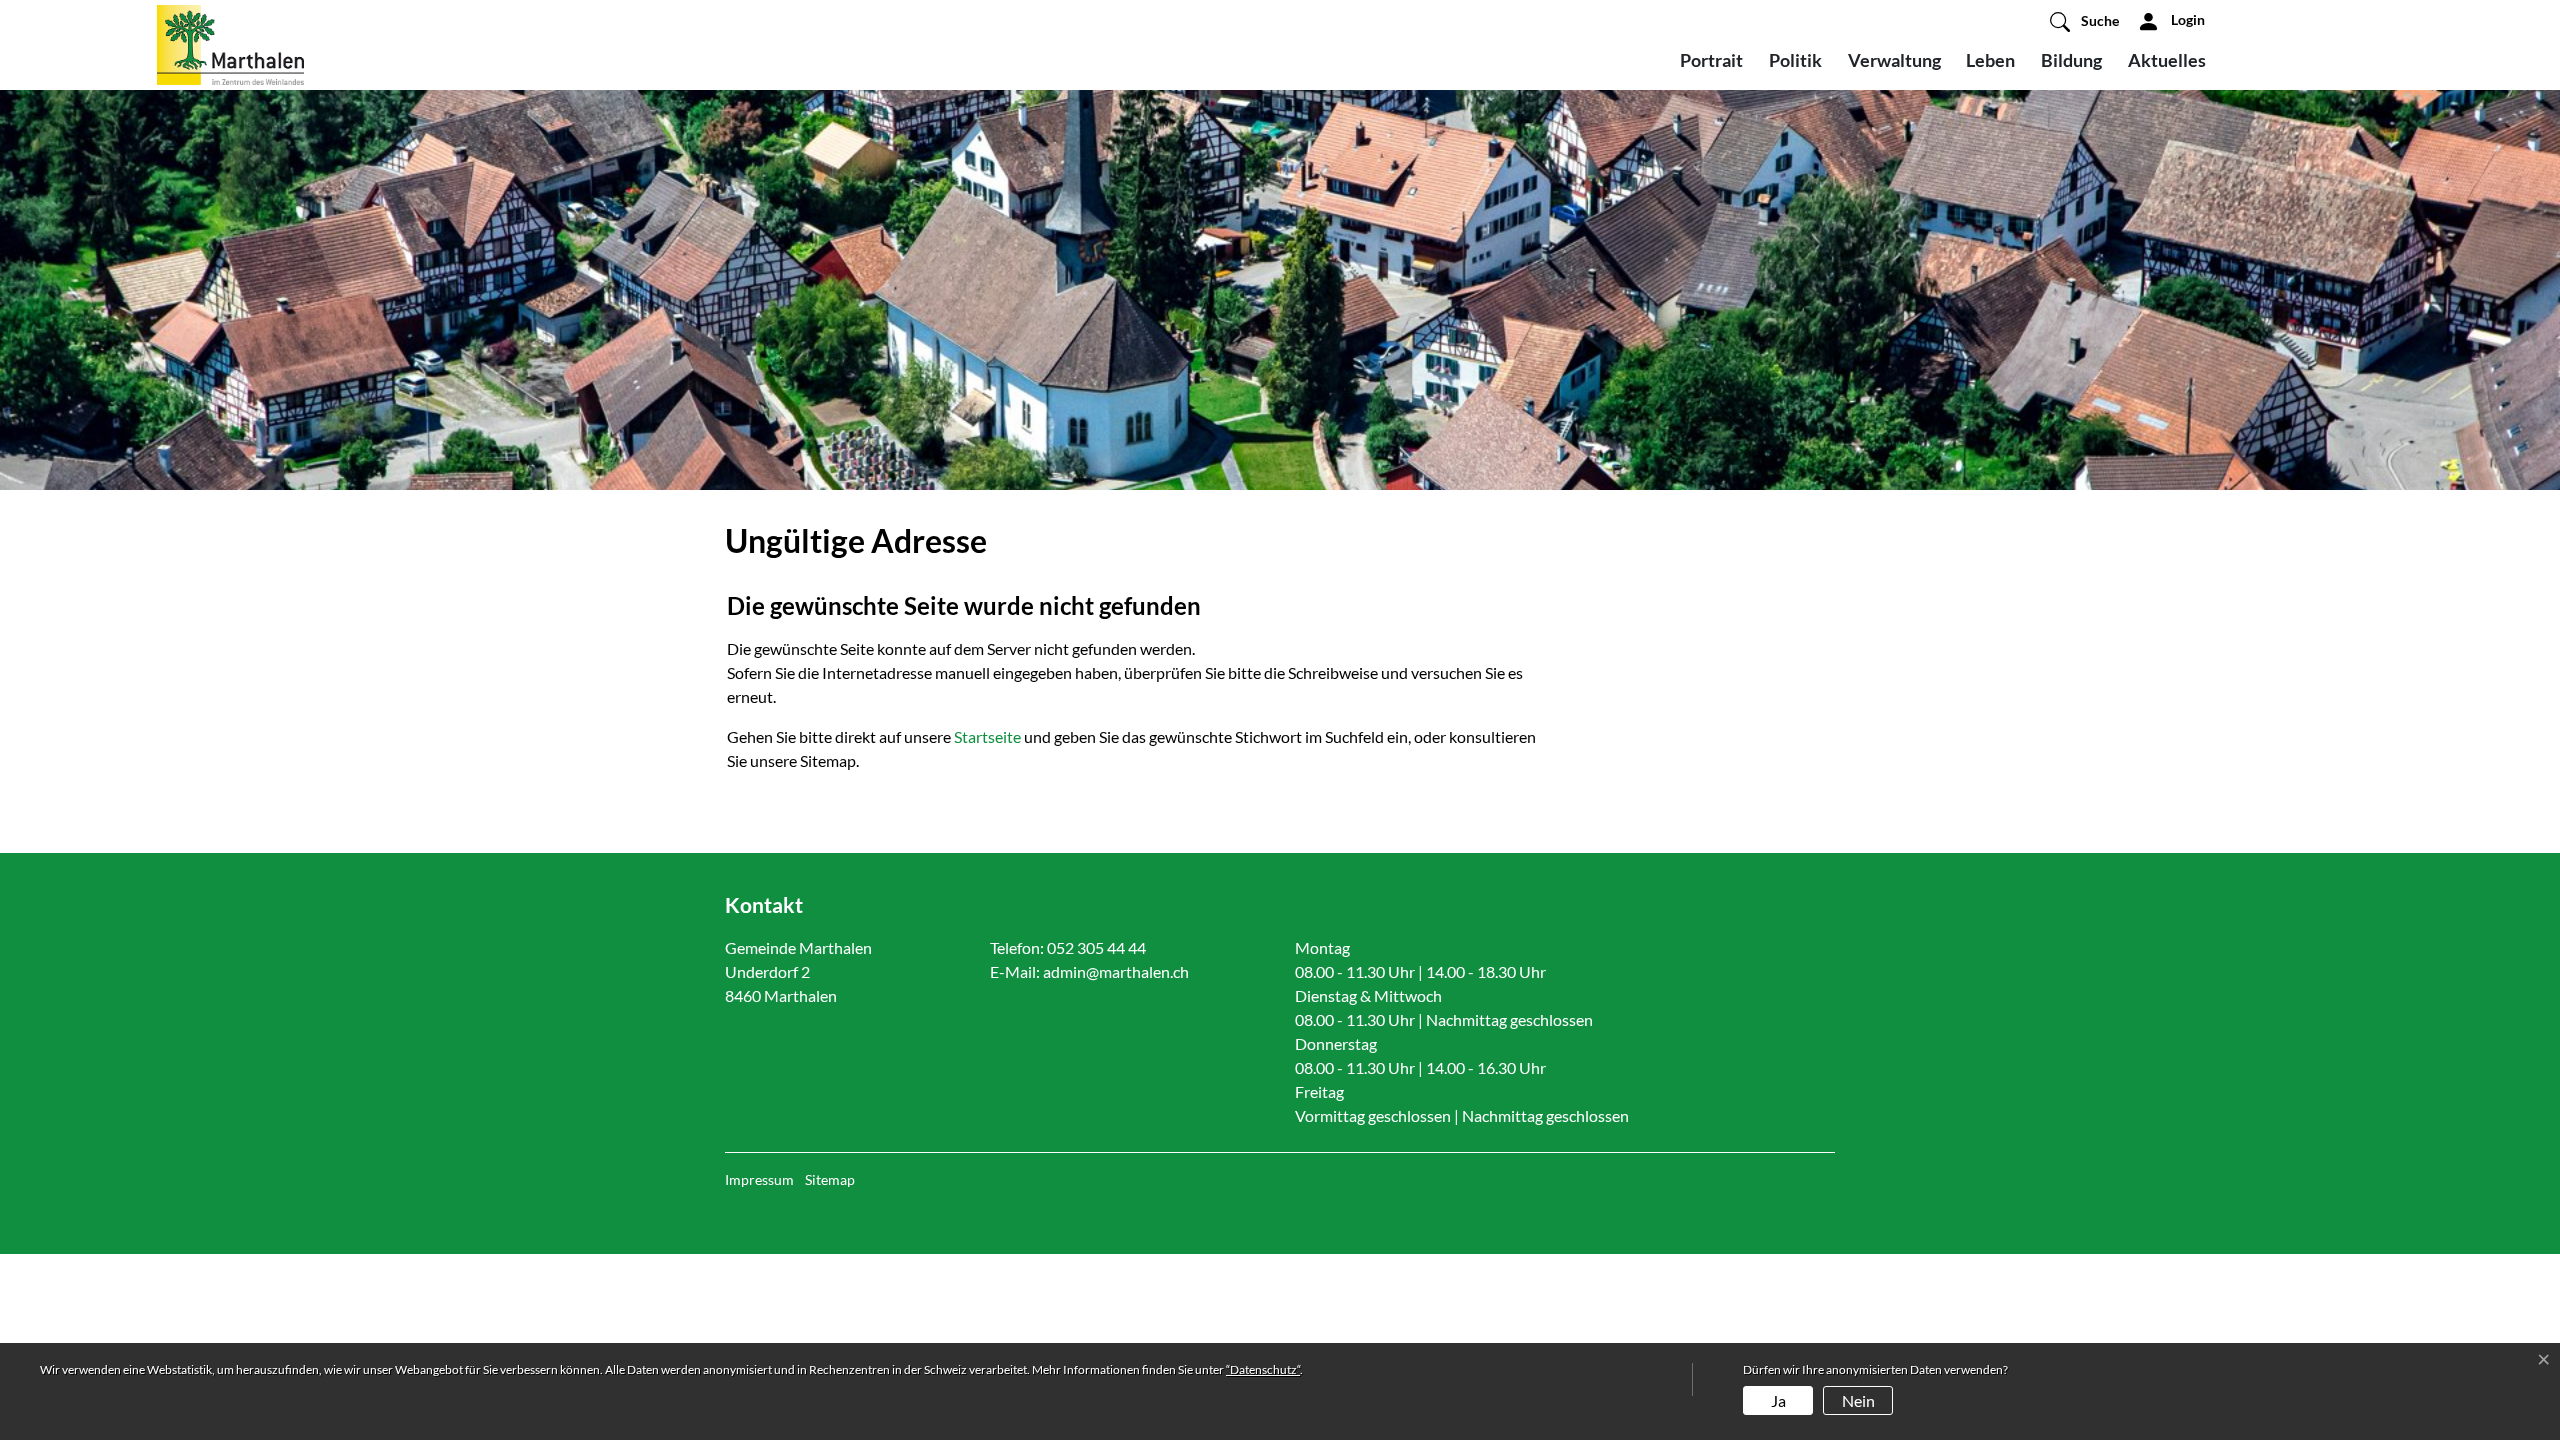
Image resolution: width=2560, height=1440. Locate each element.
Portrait (1711, 60)
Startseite (987, 736)
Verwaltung (1894, 60)
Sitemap (830, 1179)
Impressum (759, 1179)
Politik (1795, 60)
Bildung (2071, 60)
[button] (2084, 21)
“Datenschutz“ (1263, 1369)
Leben (1990, 60)
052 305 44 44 (1096, 947)
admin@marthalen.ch (1116, 971)
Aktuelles (2167, 60)
